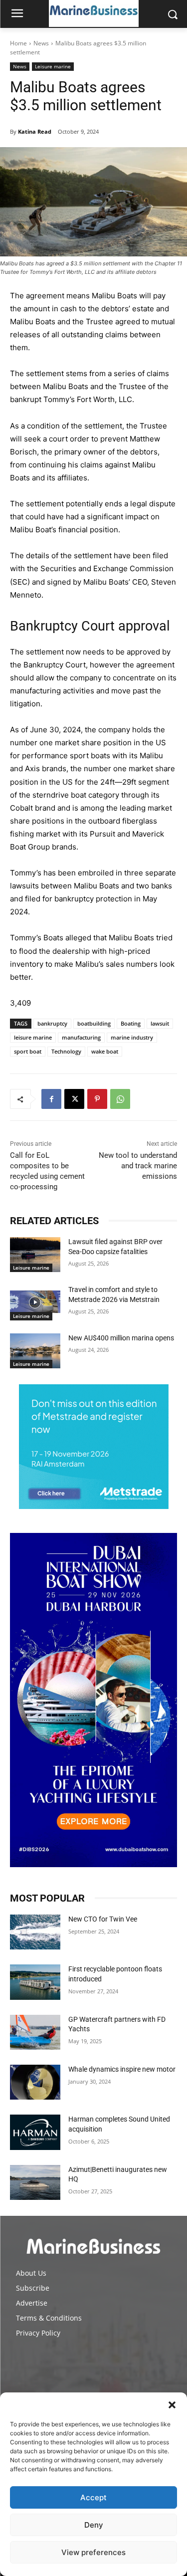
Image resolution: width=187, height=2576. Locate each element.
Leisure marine (53, 66)
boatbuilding (94, 1023)
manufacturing (81, 1037)
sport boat (28, 1051)
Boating (131, 1023)
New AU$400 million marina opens (121, 1338)
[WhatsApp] (120, 1099)
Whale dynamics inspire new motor (122, 2069)
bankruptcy (52, 1023)
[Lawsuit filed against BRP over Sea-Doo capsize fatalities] (35, 1255)
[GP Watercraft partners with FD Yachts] (35, 2032)
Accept (93, 2497)
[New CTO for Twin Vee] (35, 1932)
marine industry (132, 1037)
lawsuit (160, 1023)
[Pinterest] (97, 1099)
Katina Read (35, 131)
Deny (94, 2525)
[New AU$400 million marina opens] (35, 1351)
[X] (74, 1099)
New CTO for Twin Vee (103, 1919)
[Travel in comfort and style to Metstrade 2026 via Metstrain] (35, 1302)
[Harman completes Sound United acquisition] (35, 2132)
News (41, 43)
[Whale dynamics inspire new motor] (35, 2082)
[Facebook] (51, 1099)
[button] (172, 2405)
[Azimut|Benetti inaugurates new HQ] (35, 2182)
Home (18, 43)
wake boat (105, 1051)
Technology (66, 1051)
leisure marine (33, 1037)
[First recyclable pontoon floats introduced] (35, 1982)
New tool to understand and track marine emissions (138, 1166)
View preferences (93, 2552)
